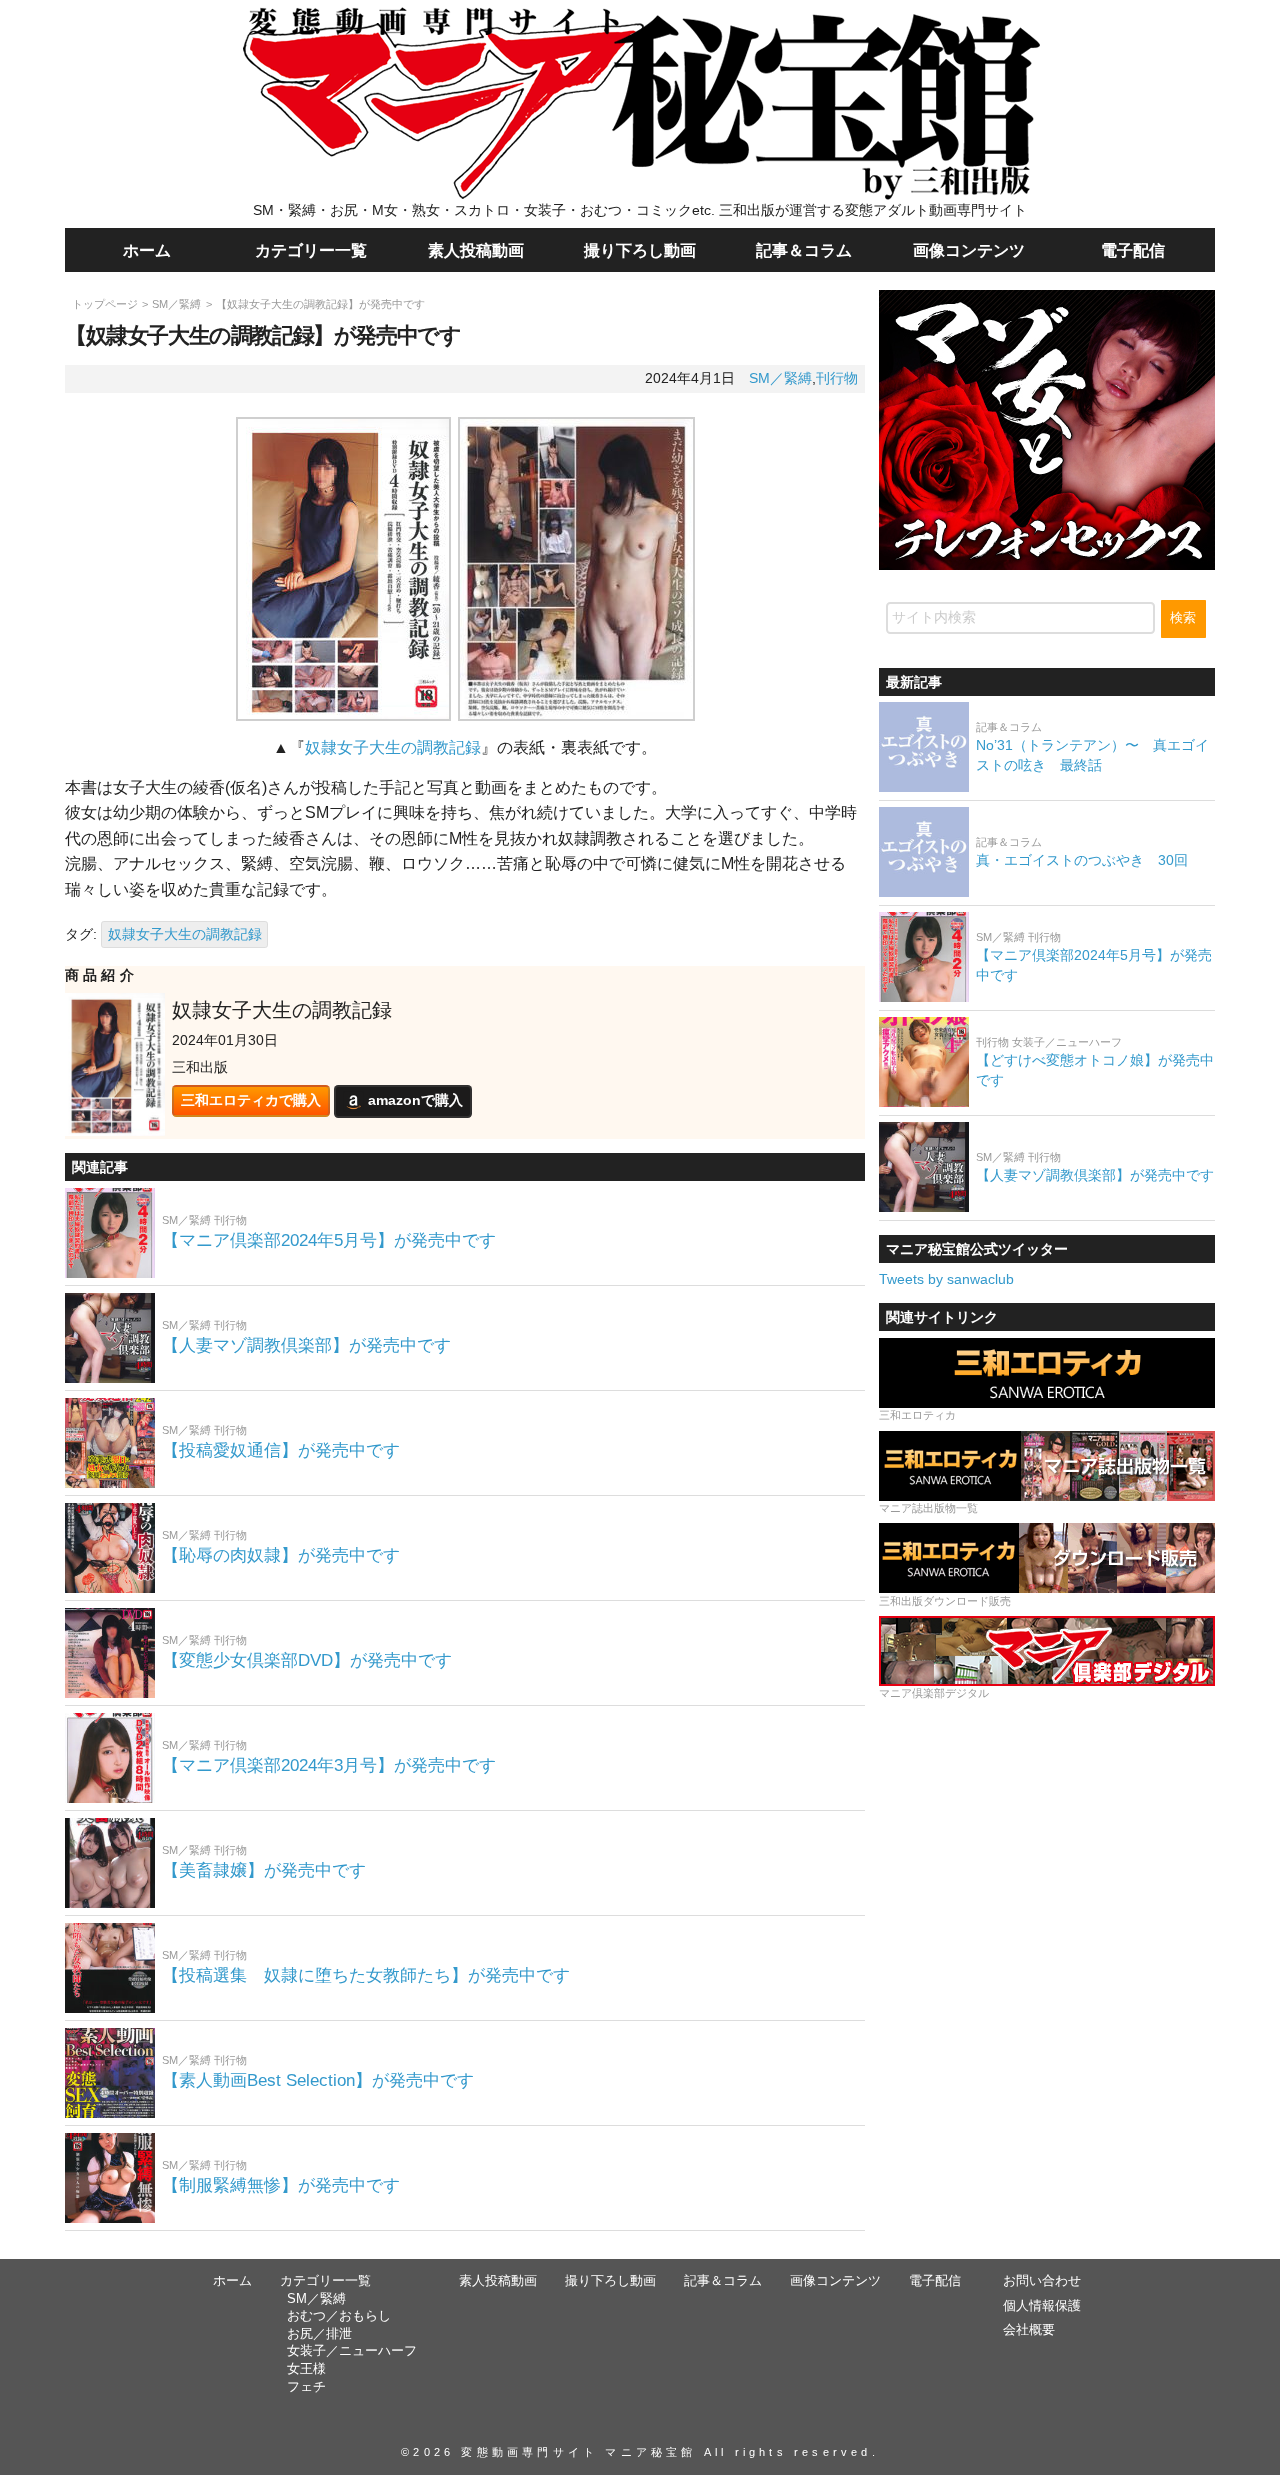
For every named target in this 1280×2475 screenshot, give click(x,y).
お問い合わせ (1042, 2281)
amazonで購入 (415, 1100)
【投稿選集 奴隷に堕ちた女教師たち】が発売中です (366, 1975)
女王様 (306, 2369)
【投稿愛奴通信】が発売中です (281, 1450)
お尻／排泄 (319, 2334)
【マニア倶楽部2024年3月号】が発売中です (329, 1765)
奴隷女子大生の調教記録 (393, 747)
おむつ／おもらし (339, 2316)
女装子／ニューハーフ (352, 2351)
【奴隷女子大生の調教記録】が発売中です (320, 304)
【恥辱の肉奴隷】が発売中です (281, 1555)
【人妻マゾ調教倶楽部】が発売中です (306, 1345)
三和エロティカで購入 (251, 1100)
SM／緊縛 (176, 304)
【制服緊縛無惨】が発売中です (281, 2185)
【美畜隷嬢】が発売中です (264, 1870)
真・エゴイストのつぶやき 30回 (1082, 859)
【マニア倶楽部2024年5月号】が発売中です (329, 1240)
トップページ (105, 304)
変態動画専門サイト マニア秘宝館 (578, 2452)
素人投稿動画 (476, 250)
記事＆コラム (804, 250)
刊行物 (837, 378)
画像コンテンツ (969, 250)
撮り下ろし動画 (640, 250)
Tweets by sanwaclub (946, 1278)
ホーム (147, 250)
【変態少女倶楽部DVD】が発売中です (307, 1660)
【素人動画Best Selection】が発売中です (318, 2080)
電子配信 (1133, 250)
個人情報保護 (1042, 2306)
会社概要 (1029, 2330)
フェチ (306, 2387)
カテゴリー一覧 (311, 250)
